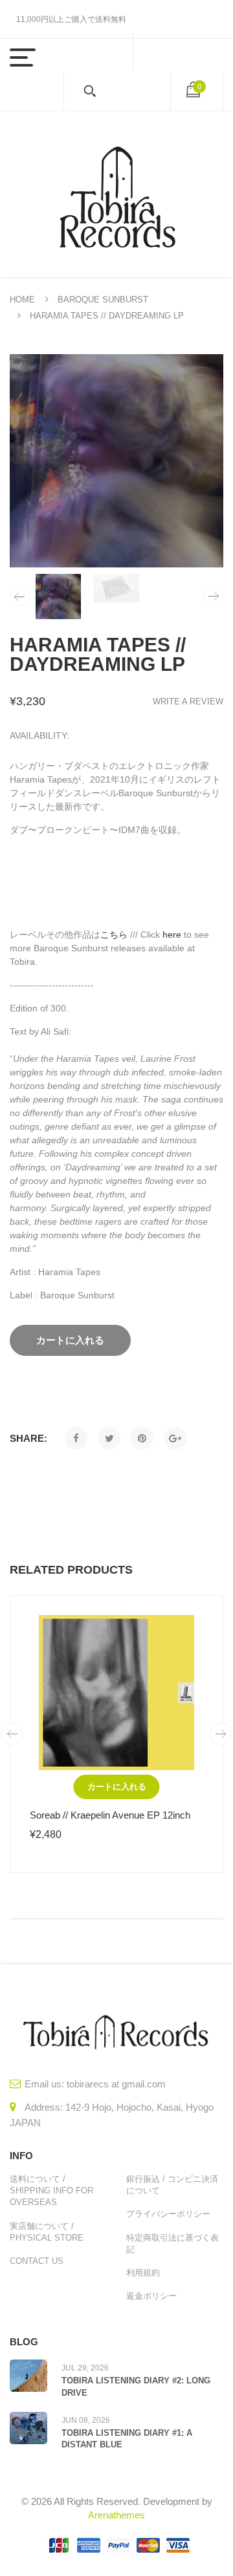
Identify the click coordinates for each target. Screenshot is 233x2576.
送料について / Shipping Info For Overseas (51, 2191)
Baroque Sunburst (103, 300)
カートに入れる (117, 1787)
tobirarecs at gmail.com (116, 2084)
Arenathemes (116, 2515)
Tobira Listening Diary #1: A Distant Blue (127, 2439)
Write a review (188, 702)
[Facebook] (76, 1438)
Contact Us (37, 2261)
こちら (114, 934)
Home (22, 300)
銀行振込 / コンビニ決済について (172, 2185)
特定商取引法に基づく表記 (172, 2243)
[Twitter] (109, 1438)
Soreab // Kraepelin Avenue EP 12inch (110, 1815)
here (172, 934)
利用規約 (143, 2273)
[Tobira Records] (116, 194)
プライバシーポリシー (168, 2214)
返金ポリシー (151, 2296)
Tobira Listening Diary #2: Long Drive (136, 2386)
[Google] (175, 1438)
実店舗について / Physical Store (47, 2232)
